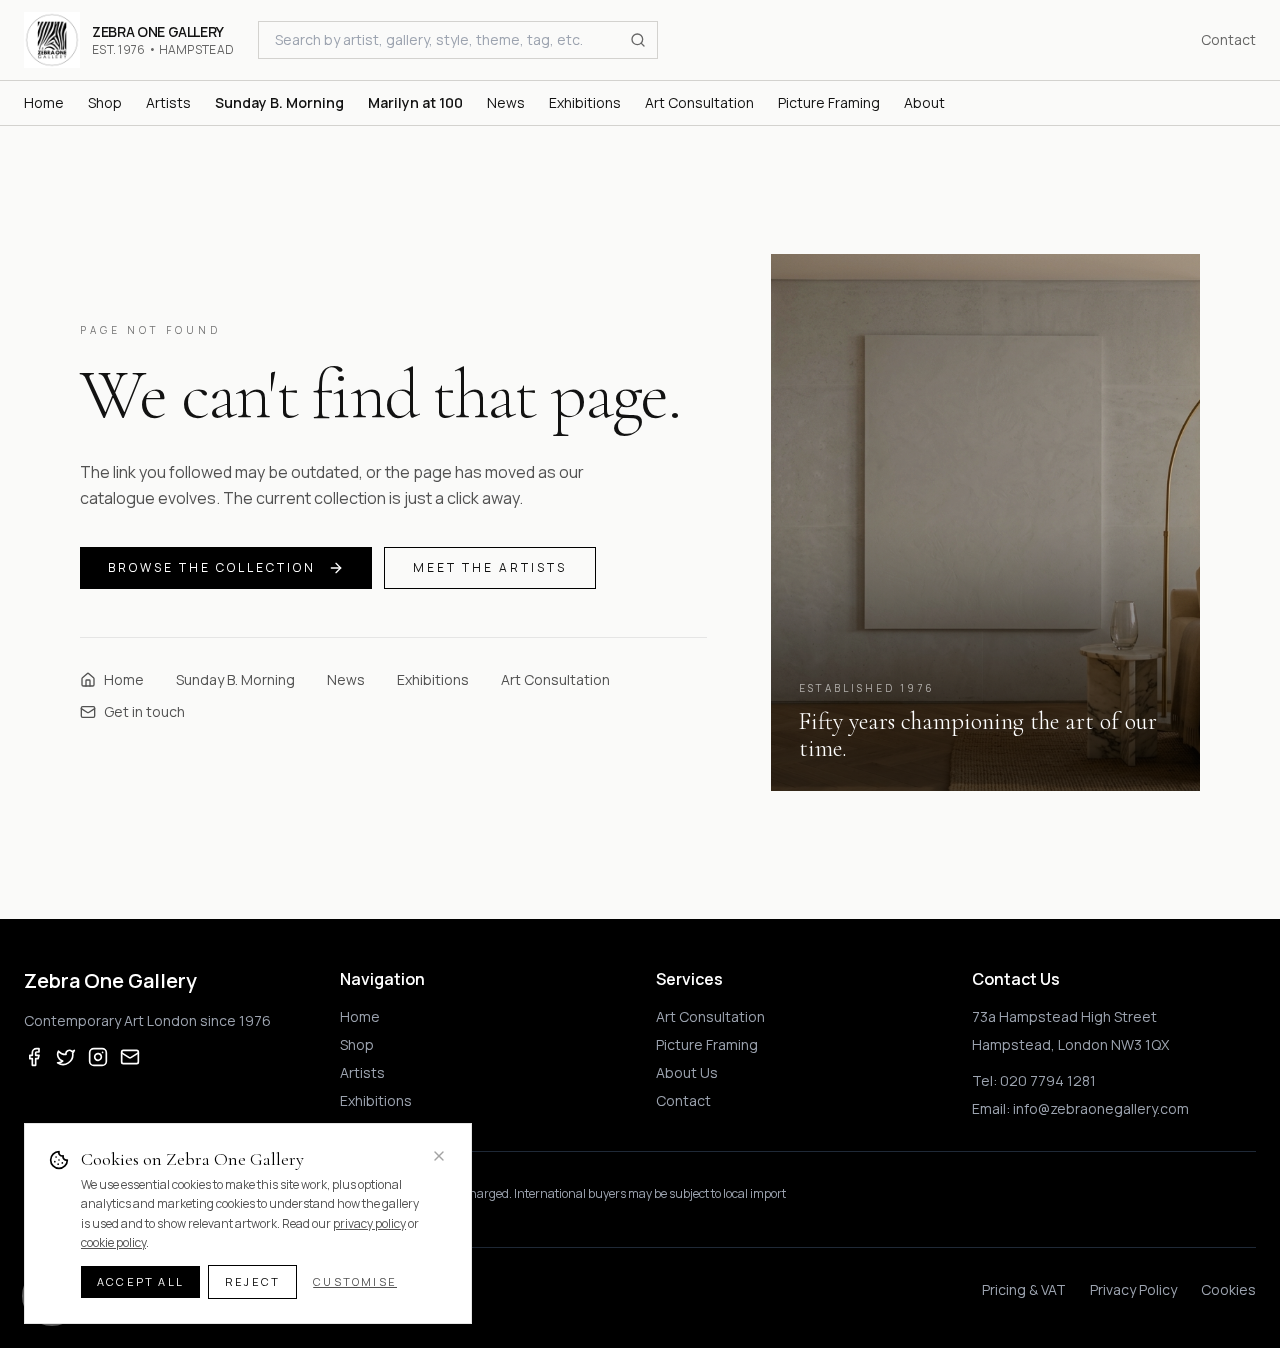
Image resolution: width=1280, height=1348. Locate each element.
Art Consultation (555, 679)
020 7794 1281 (1048, 1080)
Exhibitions (433, 679)
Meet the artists (490, 567)
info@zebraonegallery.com (1101, 1108)
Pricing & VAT (1024, 1289)
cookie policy (113, 1242)
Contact (1228, 39)
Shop (357, 1044)
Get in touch (144, 711)
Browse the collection (212, 567)
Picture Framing (707, 1044)
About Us (687, 1072)
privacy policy (369, 1223)
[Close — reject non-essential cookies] (439, 1156)
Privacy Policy (1133, 1289)
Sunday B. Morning (235, 679)
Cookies (1228, 1289)
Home (124, 679)
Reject (252, 1281)
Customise (355, 1281)
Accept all (140, 1281)
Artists (362, 1072)
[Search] (638, 40)
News (346, 679)
